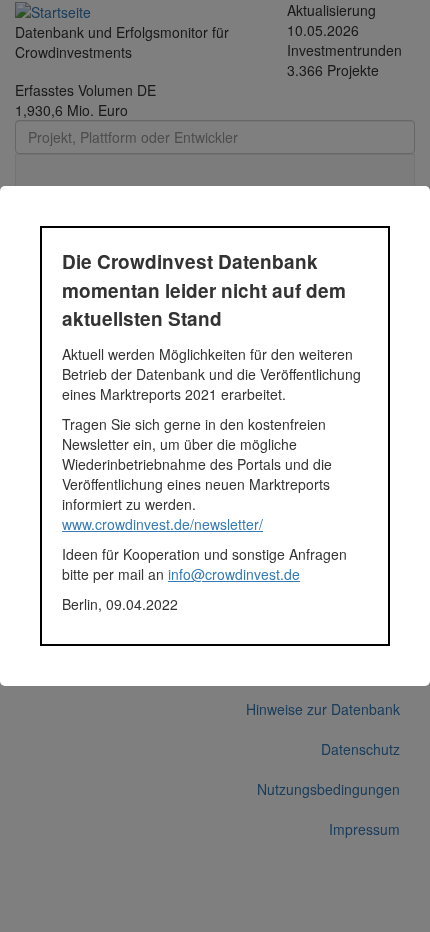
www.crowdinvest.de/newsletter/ (162, 524)
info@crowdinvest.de (234, 574)
